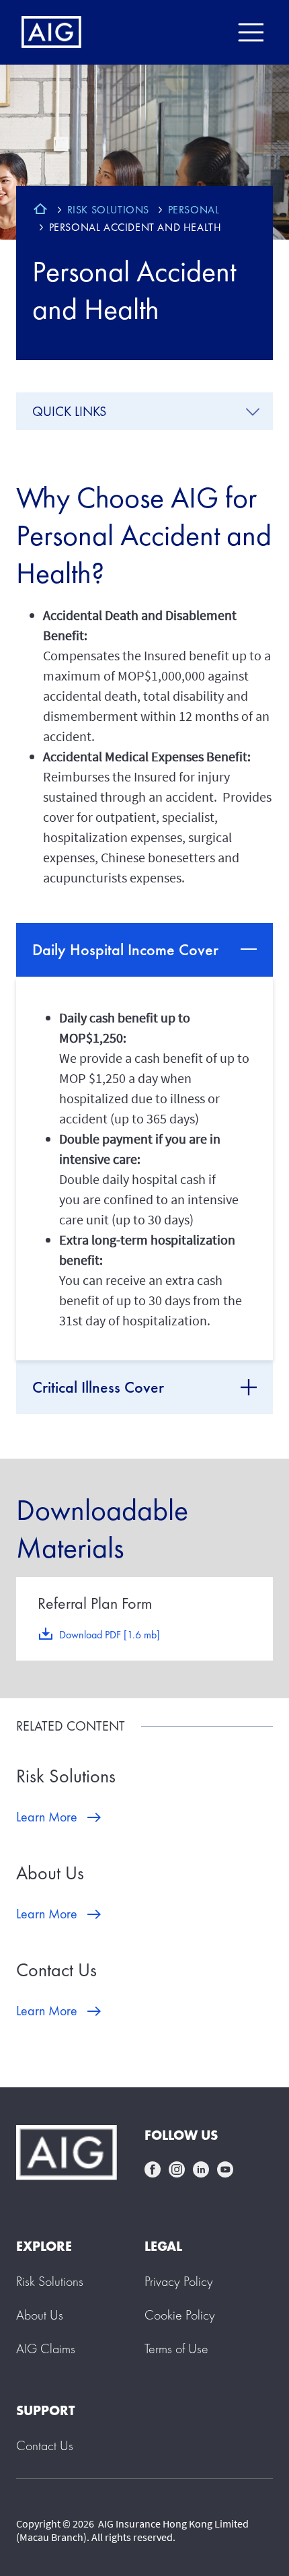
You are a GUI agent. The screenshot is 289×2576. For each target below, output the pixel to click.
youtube (225, 2169)
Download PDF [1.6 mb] (110, 1635)
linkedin (201, 2169)
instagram (177, 2169)
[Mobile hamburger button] (250, 32)
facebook (153, 2169)
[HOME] (40, 211)
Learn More (47, 1817)
